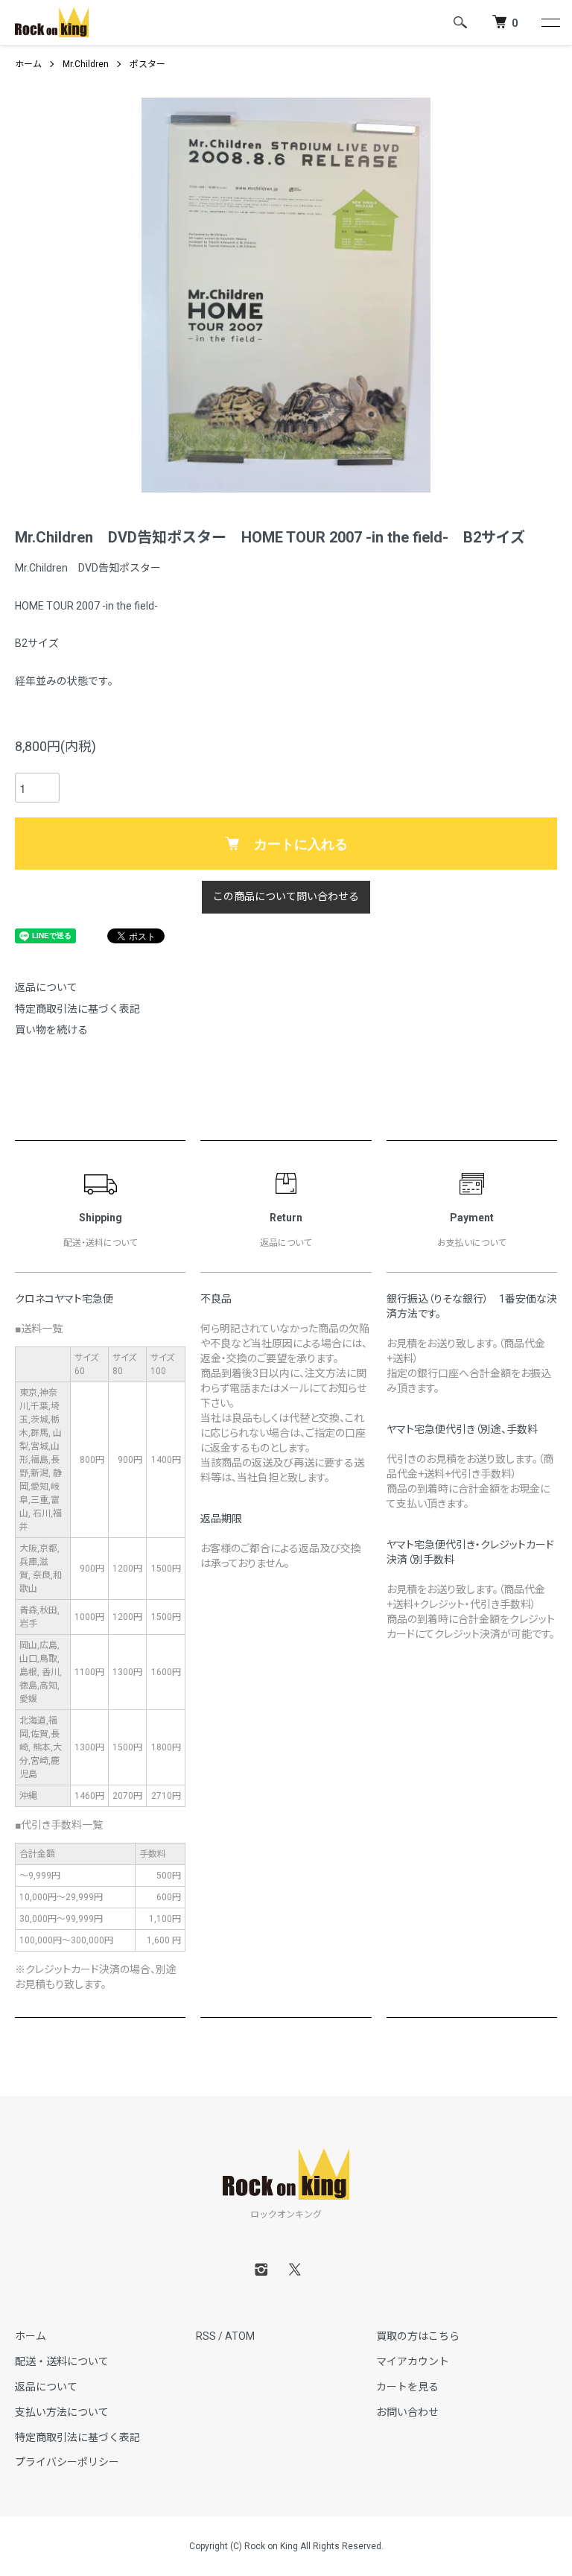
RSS (206, 2336)
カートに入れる (301, 844)
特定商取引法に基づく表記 (77, 1009)
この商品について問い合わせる (286, 896)
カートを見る (407, 2387)
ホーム (28, 64)
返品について (46, 987)
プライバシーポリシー (67, 2462)
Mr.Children (86, 64)
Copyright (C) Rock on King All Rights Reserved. (286, 2546)
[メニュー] (550, 22)
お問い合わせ (407, 2412)
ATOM (240, 2336)
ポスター (147, 64)
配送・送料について (62, 2361)
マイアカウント (413, 2361)
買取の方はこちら (418, 2336)
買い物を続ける (51, 1030)
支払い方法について (62, 2412)
